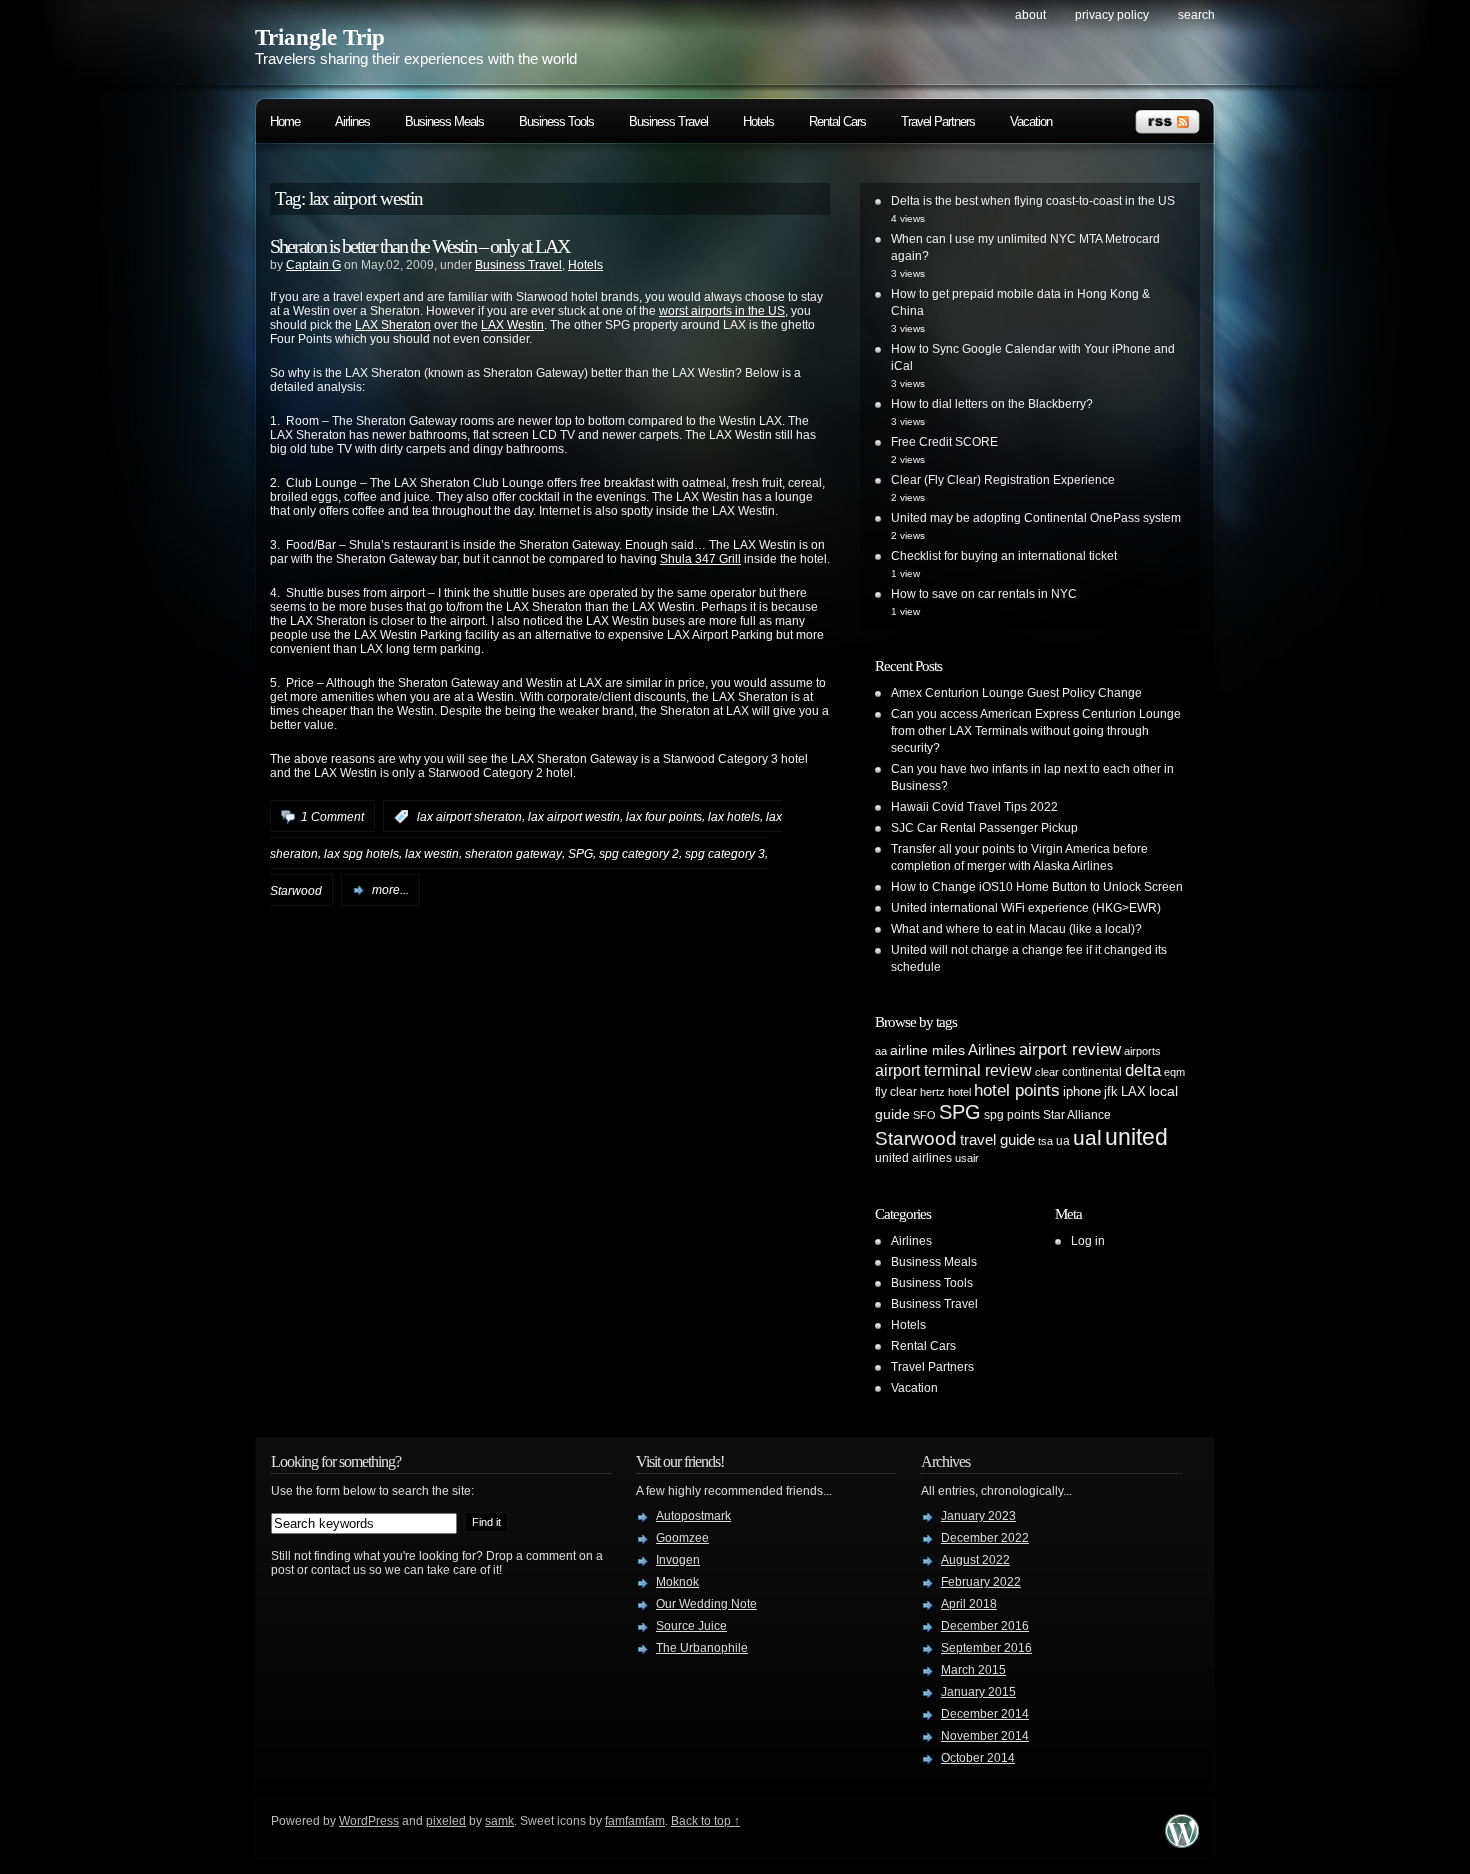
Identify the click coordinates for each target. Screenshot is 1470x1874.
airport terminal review (953, 1070)
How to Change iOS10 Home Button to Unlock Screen (1037, 887)
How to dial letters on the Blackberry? (992, 404)
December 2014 (985, 1714)
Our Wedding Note (706, 1604)
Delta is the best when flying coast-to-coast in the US (1033, 201)
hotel (959, 1092)
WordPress (369, 1821)
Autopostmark (693, 1516)
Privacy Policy (1112, 15)
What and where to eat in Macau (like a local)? (1016, 929)
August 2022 (975, 1560)
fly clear (896, 1092)
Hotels (758, 121)
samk (499, 1821)
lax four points (664, 817)
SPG (580, 854)
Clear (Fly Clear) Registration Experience (1003, 480)
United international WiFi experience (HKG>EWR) (1026, 908)
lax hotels (734, 817)
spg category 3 (725, 854)
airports (1142, 1051)
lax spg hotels (361, 854)
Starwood (296, 890)
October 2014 (978, 1758)
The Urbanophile (702, 1648)
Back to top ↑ (705, 1821)
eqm (1174, 1072)
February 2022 (981, 1582)
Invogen (678, 1560)
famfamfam (635, 1821)
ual (1087, 1137)
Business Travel (668, 121)
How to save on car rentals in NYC (984, 594)
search (1196, 15)
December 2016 (985, 1626)
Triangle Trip (320, 37)
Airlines (352, 121)
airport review (1070, 1049)
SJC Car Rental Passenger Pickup (984, 828)
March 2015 (973, 1670)
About (1030, 15)
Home (285, 121)
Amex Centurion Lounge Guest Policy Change (1016, 693)
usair (967, 1158)
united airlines (913, 1158)
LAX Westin (512, 325)
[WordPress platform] (1182, 1842)
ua (1063, 1141)
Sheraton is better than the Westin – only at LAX (419, 246)
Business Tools (556, 121)
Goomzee (682, 1538)
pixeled (446, 1821)
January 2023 (978, 1516)
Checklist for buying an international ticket (1004, 556)
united (1136, 1137)
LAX (1133, 1091)
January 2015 (978, 1692)
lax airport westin (574, 817)
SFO (924, 1115)
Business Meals (444, 121)
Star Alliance (1077, 1115)
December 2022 (985, 1538)
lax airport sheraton (469, 817)
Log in (1088, 1241)
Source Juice (691, 1626)
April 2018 (969, 1604)
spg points (1012, 1115)
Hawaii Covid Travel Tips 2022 (974, 807)
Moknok (677, 1582)
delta (1143, 1070)
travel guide (997, 1139)
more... (390, 890)
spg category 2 (639, 854)
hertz (932, 1092)
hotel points (1017, 1090)
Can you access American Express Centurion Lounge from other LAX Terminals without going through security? (1036, 731)
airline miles (927, 1050)
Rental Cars (837, 121)
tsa (1045, 1141)
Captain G (313, 265)
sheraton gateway (513, 854)
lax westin (432, 854)
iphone (1082, 1091)
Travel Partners (938, 121)
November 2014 (985, 1736)
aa (881, 1051)
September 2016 (986, 1648)
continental (1092, 1072)
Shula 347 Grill (700, 559)
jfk (1111, 1091)
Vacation (1031, 121)
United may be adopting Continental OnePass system (1036, 518)
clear (1047, 1072)
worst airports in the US (722, 311)
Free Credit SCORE (944, 442)
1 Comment (332, 817)
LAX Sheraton (393, 325)
